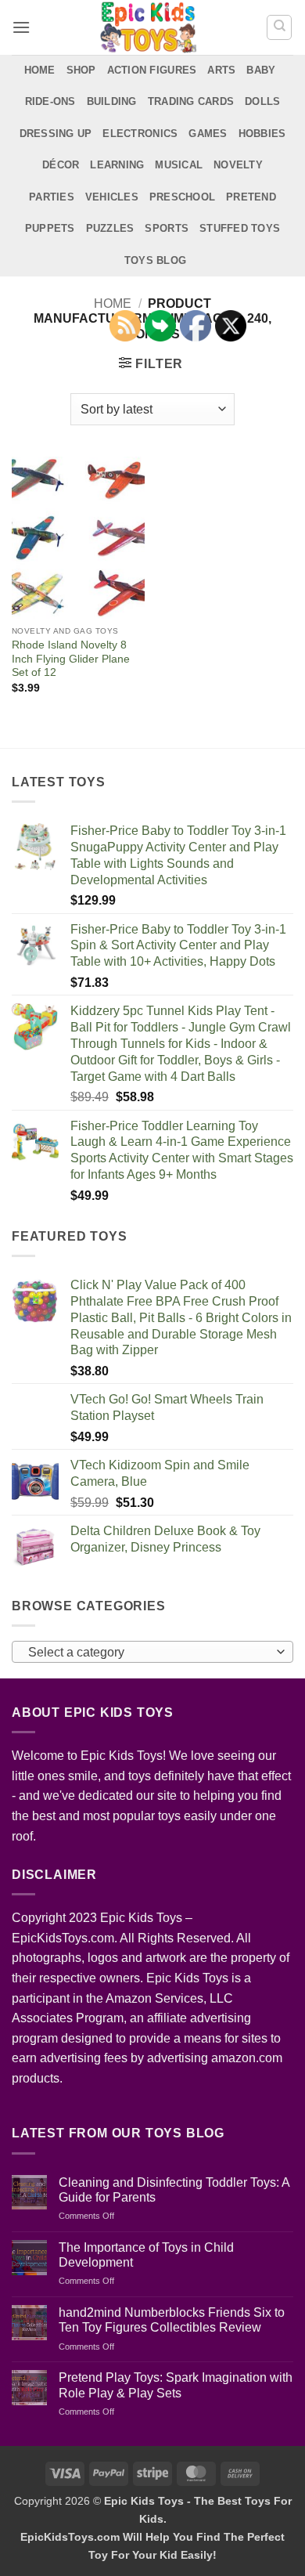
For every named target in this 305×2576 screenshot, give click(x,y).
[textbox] (149, 1653)
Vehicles (112, 197)
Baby (261, 70)
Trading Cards (191, 101)
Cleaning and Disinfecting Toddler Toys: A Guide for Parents (174, 2190)
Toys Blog (155, 260)
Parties (52, 197)
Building (112, 101)
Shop (81, 70)
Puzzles (110, 228)
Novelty (238, 165)
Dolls (262, 101)
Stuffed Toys (240, 228)
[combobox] (152, 1652)
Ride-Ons (50, 101)
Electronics (140, 134)
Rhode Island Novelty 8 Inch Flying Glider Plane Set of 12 (71, 659)
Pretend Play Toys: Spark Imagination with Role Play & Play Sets (176, 2385)
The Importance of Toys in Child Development (146, 2255)
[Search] (279, 27)
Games (208, 134)
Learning (117, 165)
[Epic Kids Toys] (148, 27)
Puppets (50, 228)
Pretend (251, 197)
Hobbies (262, 134)
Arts (221, 70)
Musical (179, 165)
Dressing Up (56, 134)
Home (40, 70)
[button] (21, 27)
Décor (61, 165)
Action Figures (152, 70)
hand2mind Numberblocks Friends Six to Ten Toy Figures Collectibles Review (172, 2320)
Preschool (182, 197)
